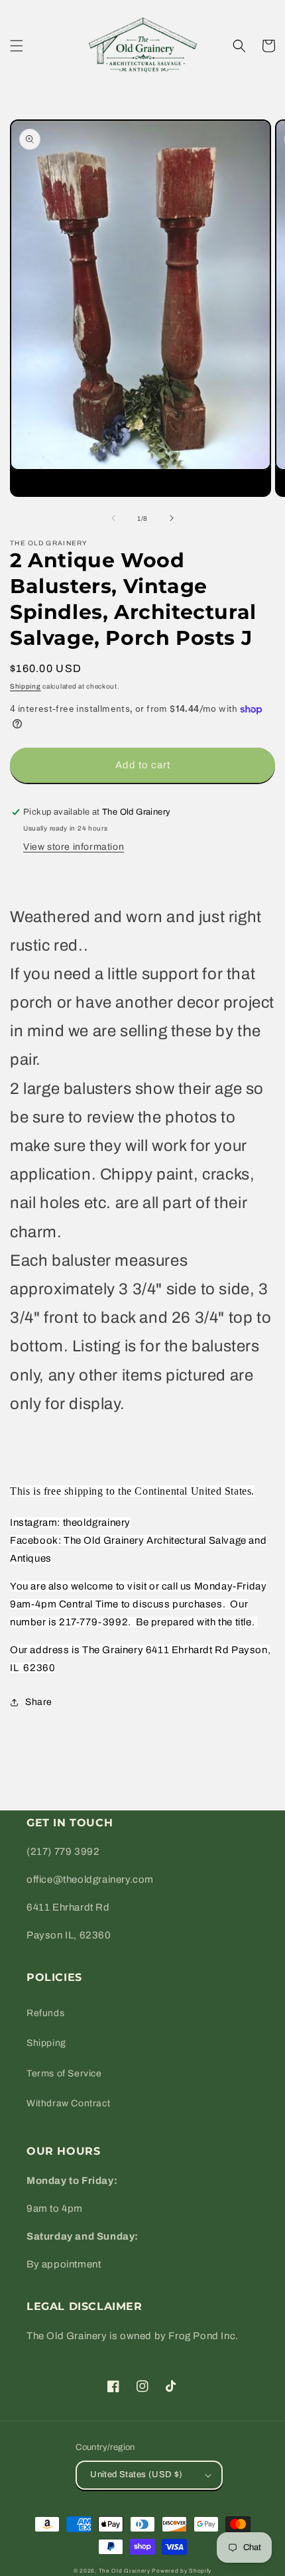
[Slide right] (172, 518)
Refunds (45, 2013)
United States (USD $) (136, 2474)
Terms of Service (64, 2073)
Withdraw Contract (68, 2103)
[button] (17, 46)
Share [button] (39, 1702)
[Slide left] (113, 518)
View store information (74, 847)
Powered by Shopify (182, 2571)
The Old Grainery (125, 2571)
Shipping (26, 686)
